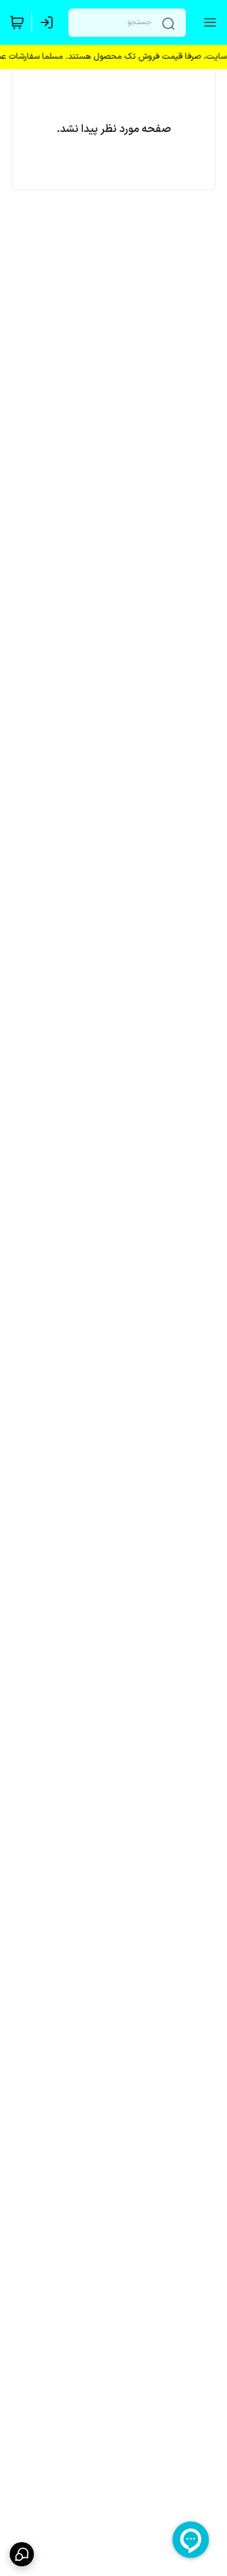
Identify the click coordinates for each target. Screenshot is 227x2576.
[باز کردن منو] (208, 22)
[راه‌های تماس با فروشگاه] (22, 2554)
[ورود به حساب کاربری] (49, 22)
